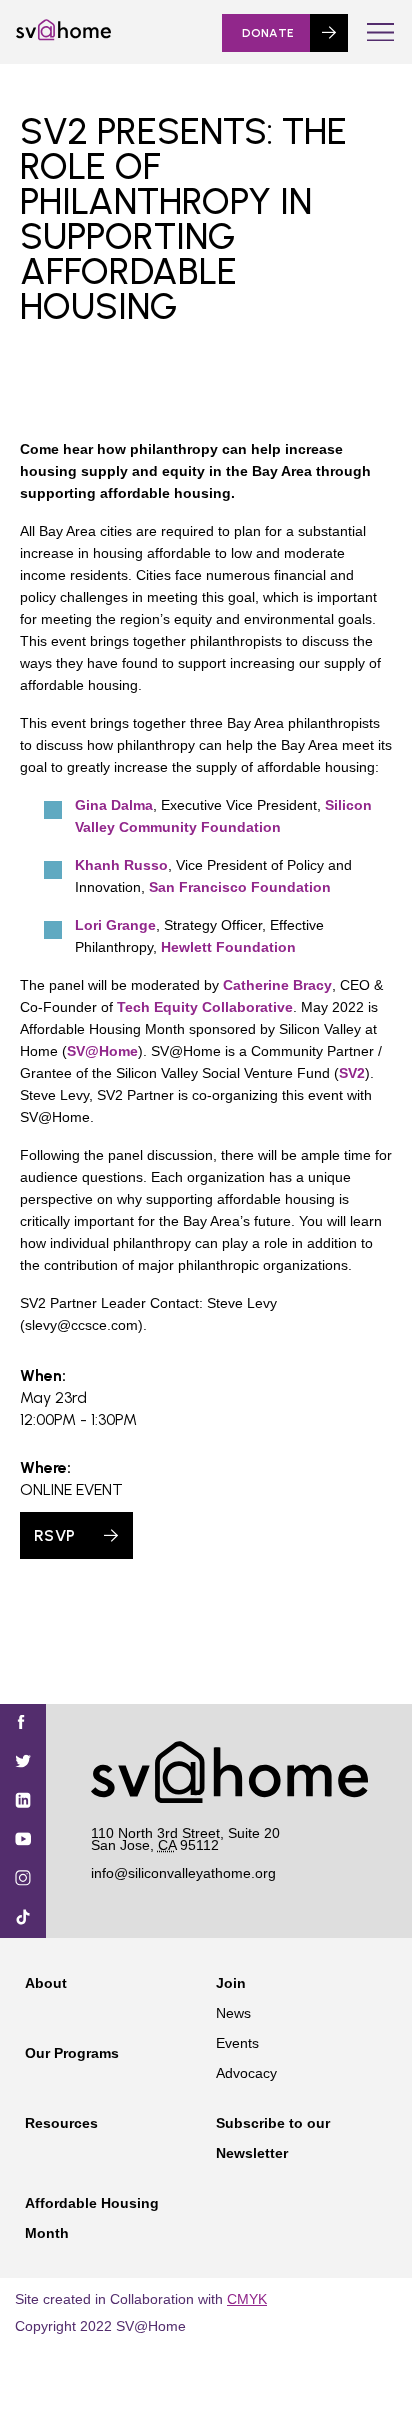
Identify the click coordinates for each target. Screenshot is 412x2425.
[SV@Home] (63, 36)
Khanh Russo (121, 865)
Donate (268, 33)
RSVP (54, 1535)
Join (231, 1983)
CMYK (247, 2299)
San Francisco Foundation (240, 887)
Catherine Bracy (277, 985)
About (46, 1983)
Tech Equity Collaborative (205, 1007)
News (233, 2013)
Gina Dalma (114, 805)
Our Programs (72, 2053)
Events (237, 2043)
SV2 (352, 1073)
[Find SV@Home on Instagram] (23, 1879)
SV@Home (102, 1051)
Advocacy (246, 2073)
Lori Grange (115, 925)
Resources (61, 2123)
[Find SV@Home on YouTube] (23, 1840)
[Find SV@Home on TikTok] (23, 1918)
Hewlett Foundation (228, 947)
